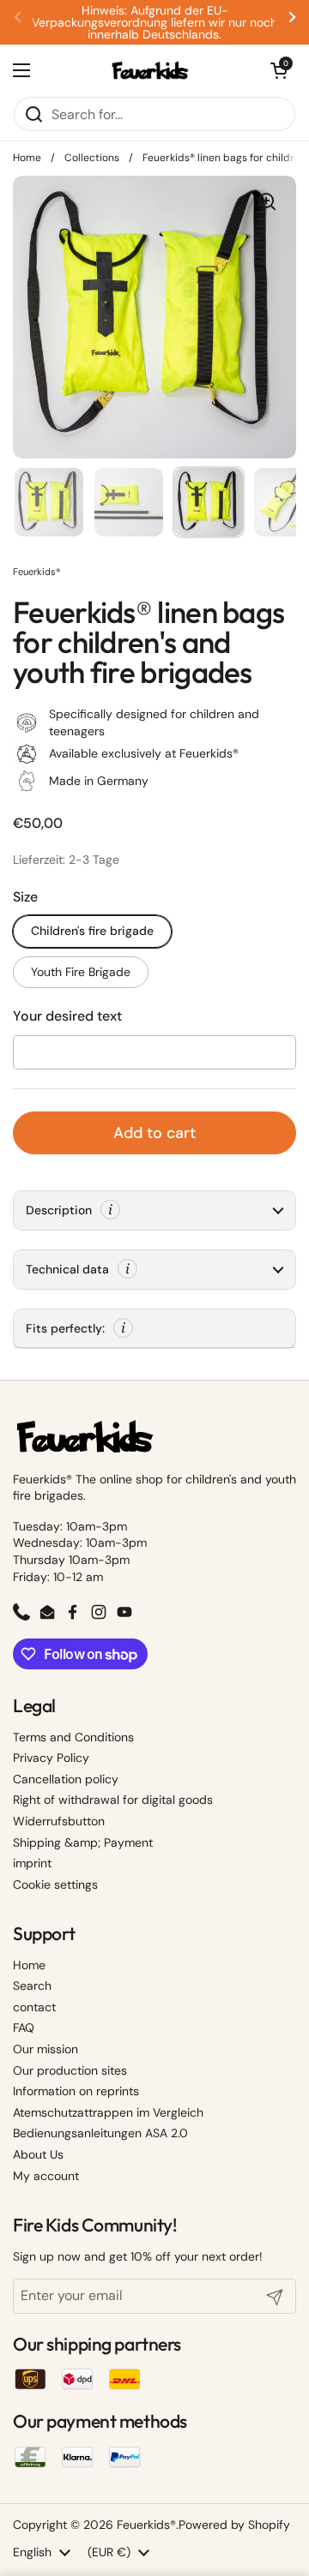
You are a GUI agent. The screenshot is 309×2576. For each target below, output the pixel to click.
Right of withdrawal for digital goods (113, 1800)
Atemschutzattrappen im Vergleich (108, 2112)
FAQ (24, 2028)
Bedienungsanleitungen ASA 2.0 (100, 2133)
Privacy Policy (51, 1758)
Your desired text (67, 1016)
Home (27, 158)
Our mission (45, 2049)
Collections (92, 158)
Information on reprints (76, 2091)
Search (32, 1986)
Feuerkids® (146, 2525)
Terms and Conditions (73, 1737)
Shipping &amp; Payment (83, 1842)
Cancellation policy (66, 1779)
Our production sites (70, 2070)
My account (46, 2176)
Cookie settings (55, 1884)
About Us (38, 2154)
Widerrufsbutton (59, 1821)
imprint (32, 1863)
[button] (279, 70)
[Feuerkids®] (151, 70)
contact (34, 2007)
